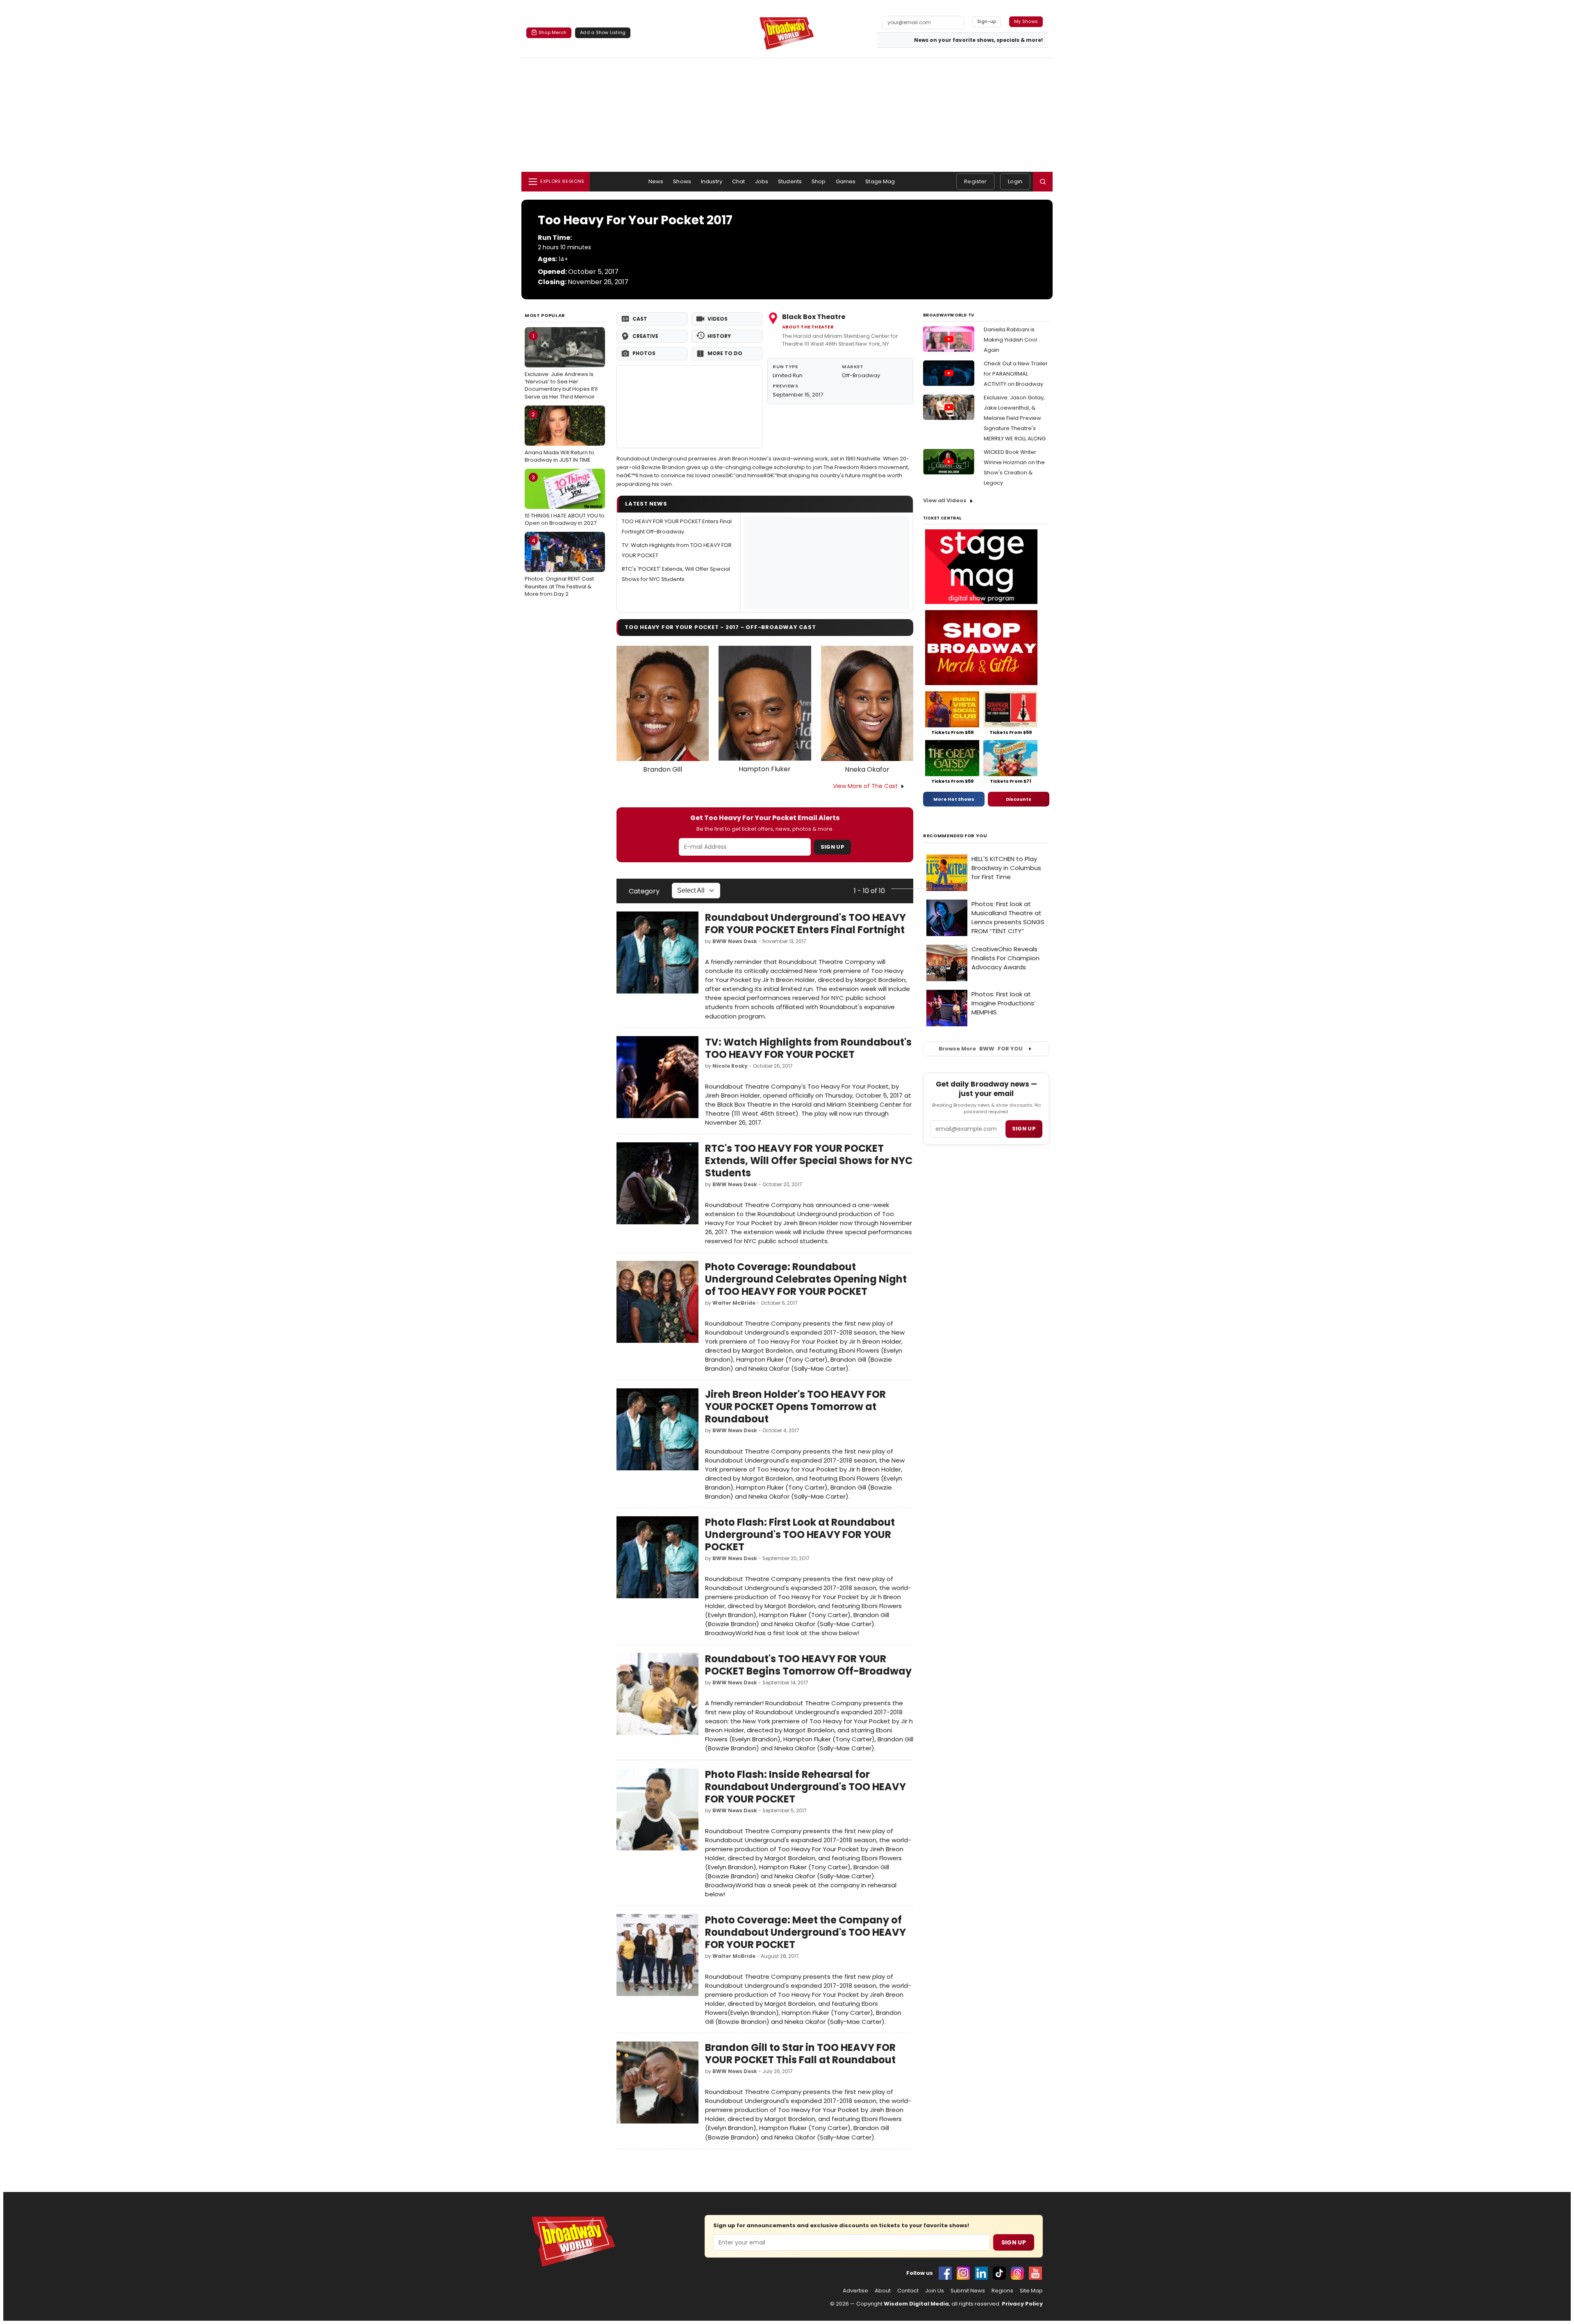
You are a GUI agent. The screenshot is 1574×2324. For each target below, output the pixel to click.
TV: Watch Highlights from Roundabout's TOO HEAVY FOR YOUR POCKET (808, 1048)
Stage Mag (880, 181)
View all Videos (945, 500)
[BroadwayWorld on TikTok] (999, 2273)
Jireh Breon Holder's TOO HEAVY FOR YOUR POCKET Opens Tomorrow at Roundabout (795, 1407)
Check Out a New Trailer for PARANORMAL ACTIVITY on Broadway (1016, 374)
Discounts (1019, 799)
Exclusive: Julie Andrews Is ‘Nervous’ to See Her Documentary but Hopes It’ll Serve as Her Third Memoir (561, 366)
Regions (1002, 2291)
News (656, 181)
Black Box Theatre (814, 317)
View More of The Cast (865, 786)
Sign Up (832, 847)
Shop (819, 181)
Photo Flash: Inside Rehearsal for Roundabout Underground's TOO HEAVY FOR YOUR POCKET (805, 1787)
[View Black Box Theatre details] (689, 407)
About (883, 2291)
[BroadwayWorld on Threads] (1017, 2273)
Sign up (1024, 1129)
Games (846, 181)
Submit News (968, 2291)
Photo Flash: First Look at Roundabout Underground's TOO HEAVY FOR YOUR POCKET (800, 1535)
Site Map (1031, 2291)
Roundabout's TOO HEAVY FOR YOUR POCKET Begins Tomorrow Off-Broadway (808, 1665)
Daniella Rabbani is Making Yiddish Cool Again (1010, 340)
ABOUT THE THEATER (808, 327)
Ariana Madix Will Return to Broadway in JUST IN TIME (560, 437)
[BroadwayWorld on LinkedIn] (981, 2273)
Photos (644, 353)
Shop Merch (553, 32)
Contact (908, 2291)
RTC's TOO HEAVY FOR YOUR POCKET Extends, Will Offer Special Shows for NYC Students (809, 1161)
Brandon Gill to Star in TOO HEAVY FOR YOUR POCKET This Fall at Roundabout (800, 2054)
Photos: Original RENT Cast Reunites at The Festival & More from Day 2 (559, 567)
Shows (682, 181)
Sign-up (987, 21)
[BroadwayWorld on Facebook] (945, 2273)
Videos (718, 319)
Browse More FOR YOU (981, 1049)
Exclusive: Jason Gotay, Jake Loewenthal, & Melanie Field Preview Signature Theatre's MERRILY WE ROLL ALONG (1015, 418)
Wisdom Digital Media (916, 2304)
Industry (712, 181)
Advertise (855, 2291)
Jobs (762, 181)
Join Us (935, 2291)
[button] (1043, 182)
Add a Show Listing (603, 32)
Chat (739, 181)
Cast (640, 319)
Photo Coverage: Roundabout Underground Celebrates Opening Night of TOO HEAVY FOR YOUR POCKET (806, 1279)
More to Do (725, 353)
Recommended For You (955, 836)
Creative (645, 336)
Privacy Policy (1022, 2304)
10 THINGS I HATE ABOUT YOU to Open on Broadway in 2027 (565, 500)
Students (790, 181)
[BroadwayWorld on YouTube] (1035, 2273)
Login (1015, 181)
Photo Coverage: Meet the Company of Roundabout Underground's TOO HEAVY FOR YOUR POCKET (805, 1932)
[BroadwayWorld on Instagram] (963, 2273)
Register (975, 181)
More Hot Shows (954, 799)
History (719, 336)
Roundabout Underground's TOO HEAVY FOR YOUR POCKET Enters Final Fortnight (805, 924)
